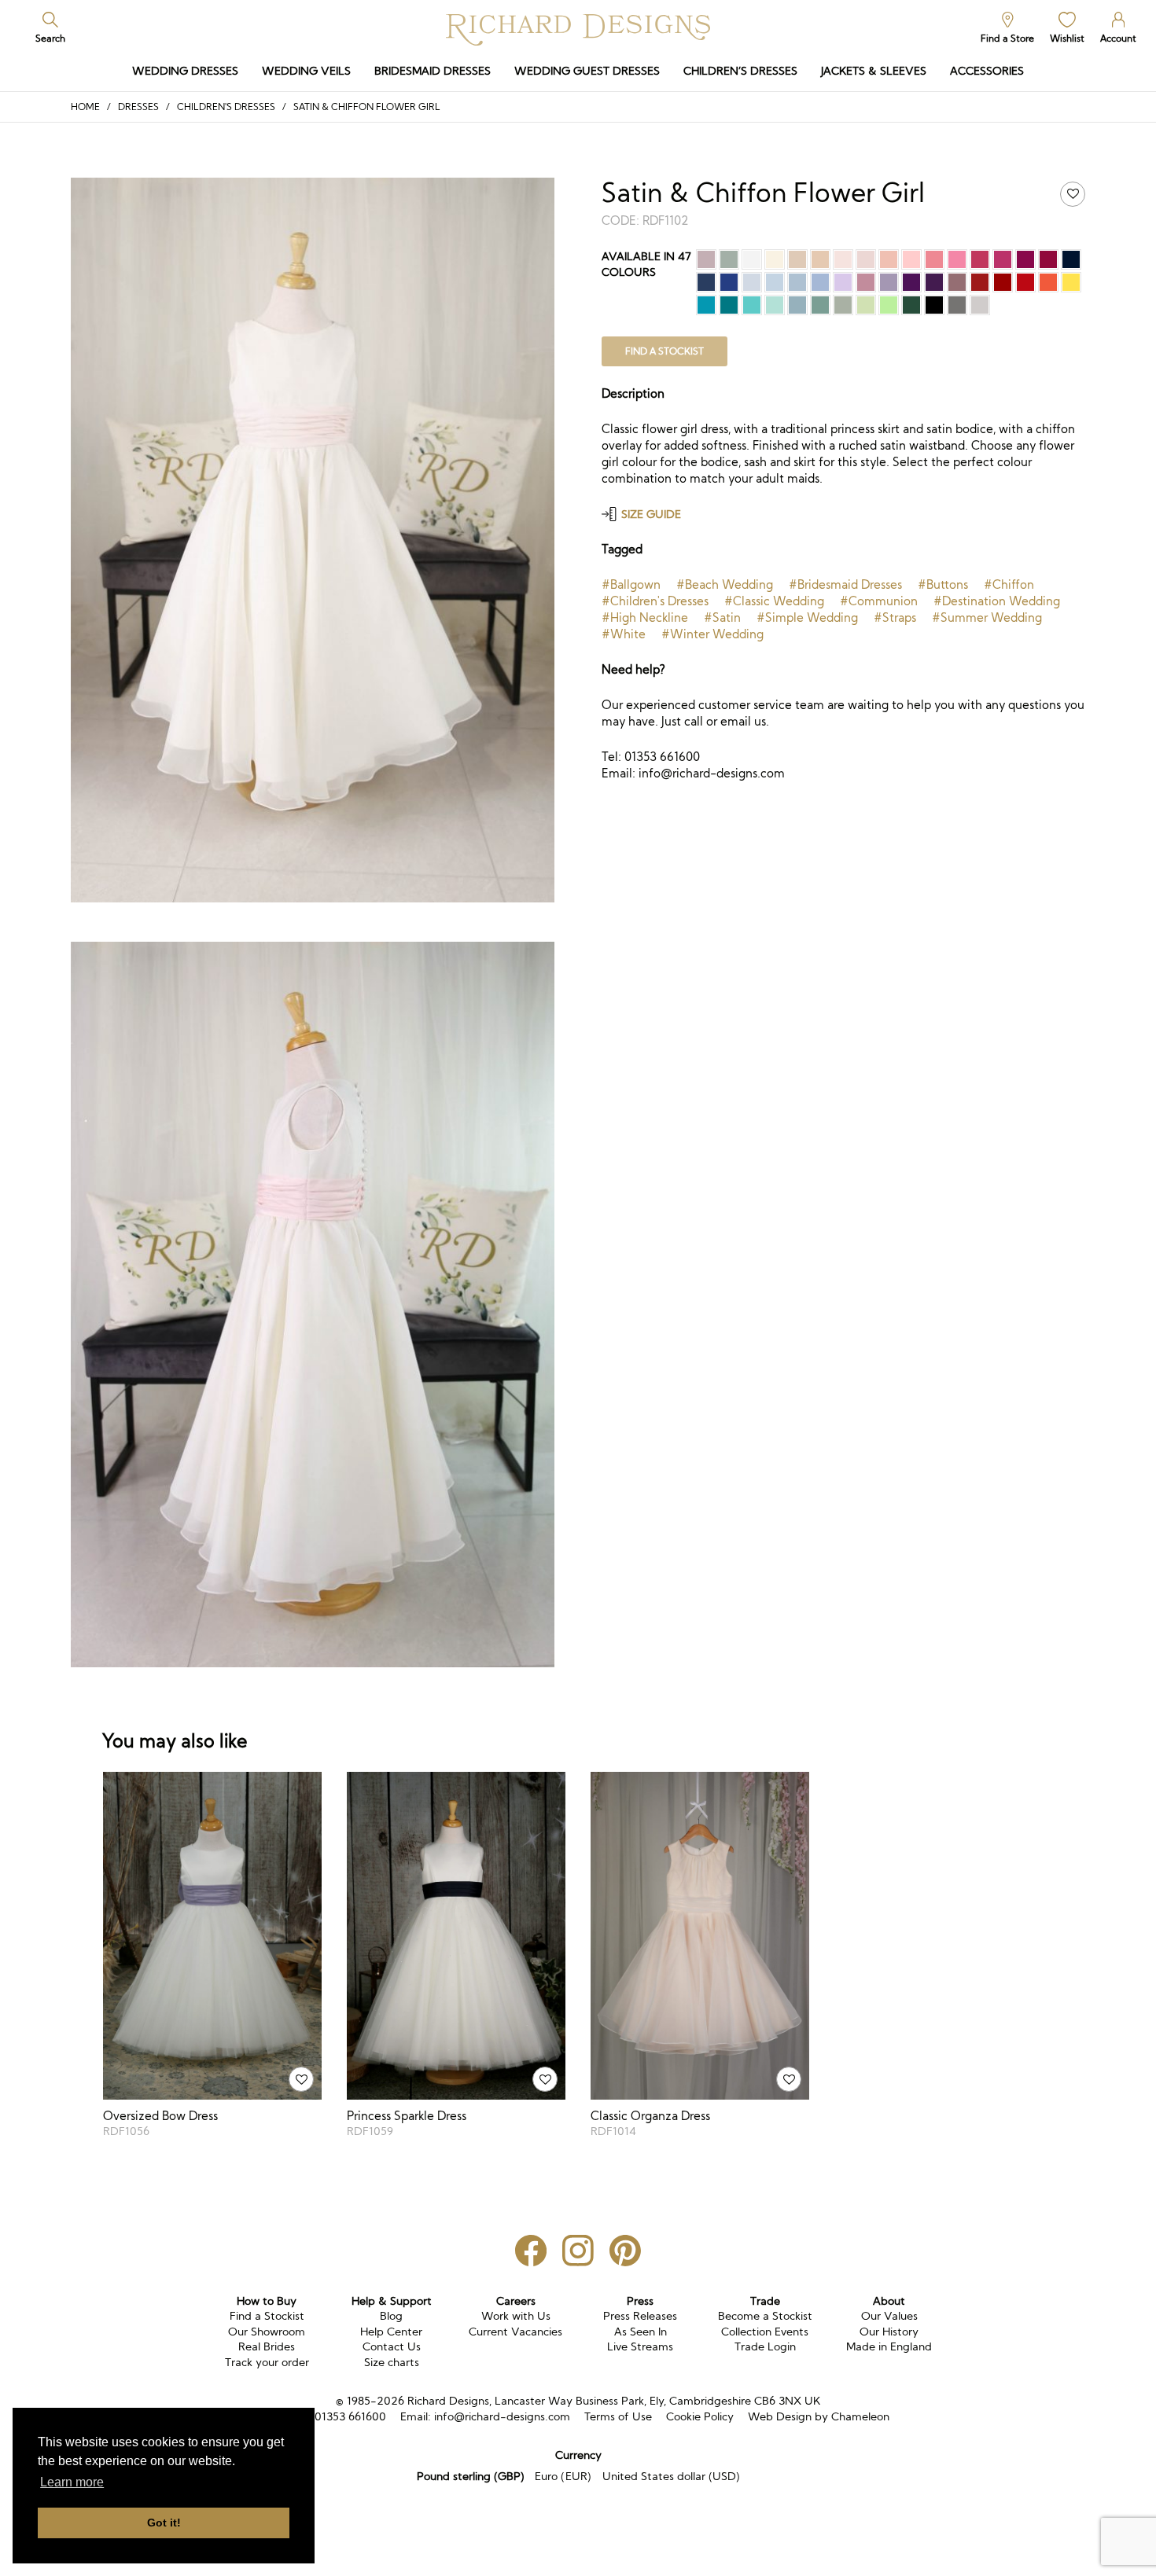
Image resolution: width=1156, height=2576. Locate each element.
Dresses (138, 107)
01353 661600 (350, 2416)
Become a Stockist (765, 2316)
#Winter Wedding (712, 634)
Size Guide (651, 514)
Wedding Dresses (185, 71)
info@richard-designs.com (502, 2416)
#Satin (722, 617)
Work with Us (516, 2316)
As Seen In (641, 2332)
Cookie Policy (700, 2416)
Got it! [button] (164, 2523)
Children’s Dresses (740, 71)
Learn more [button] (72, 2482)
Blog (391, 2316)
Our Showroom (267, 2332)
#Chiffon (1009, 584)
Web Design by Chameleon (819, 2416)
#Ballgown (631, 584)
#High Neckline (645, 617)
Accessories (987, 71)
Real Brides (267, 2346)
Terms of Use (618, 2416)
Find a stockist (665, 351)
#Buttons (943, 584)
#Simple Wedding (807, 617)
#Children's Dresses (655, 601)
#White (624, 634)
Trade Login (765, 2346)
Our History (889, 2332)
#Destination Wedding (997, 601)
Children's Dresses (226, 107)
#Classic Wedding (774, 601)
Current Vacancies (515, 2332)
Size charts (392, 2362)
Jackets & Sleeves (874, 71)
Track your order (267, 2362)
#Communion (879, 601)
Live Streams (640, 2346)
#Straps (895, 617)
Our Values (889, 2316)
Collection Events (765, 2332)
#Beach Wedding (725, 584)
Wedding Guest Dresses (587, 71)
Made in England (889, 2346)
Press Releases (640, 2316)
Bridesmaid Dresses (433, 71)
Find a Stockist (267, 2316)
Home (85, 107)
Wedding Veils (306, 71)
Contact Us (392, 2346)
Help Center (391, 2332)
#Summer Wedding (987, 617)
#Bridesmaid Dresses (845, 584)
